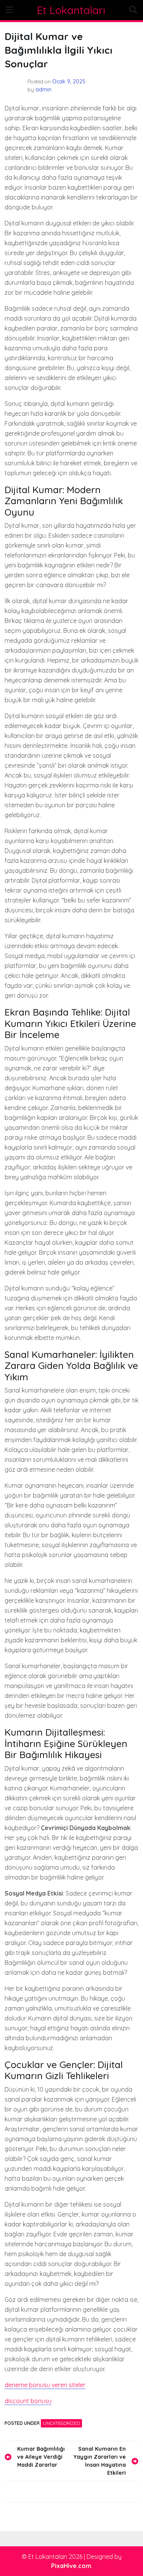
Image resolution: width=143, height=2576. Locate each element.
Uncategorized (61, 2423)
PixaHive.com (71, 2566)
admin (43, 89)
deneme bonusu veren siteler (45, 2385)
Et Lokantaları (71, 10)
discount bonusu (28, 2401)
